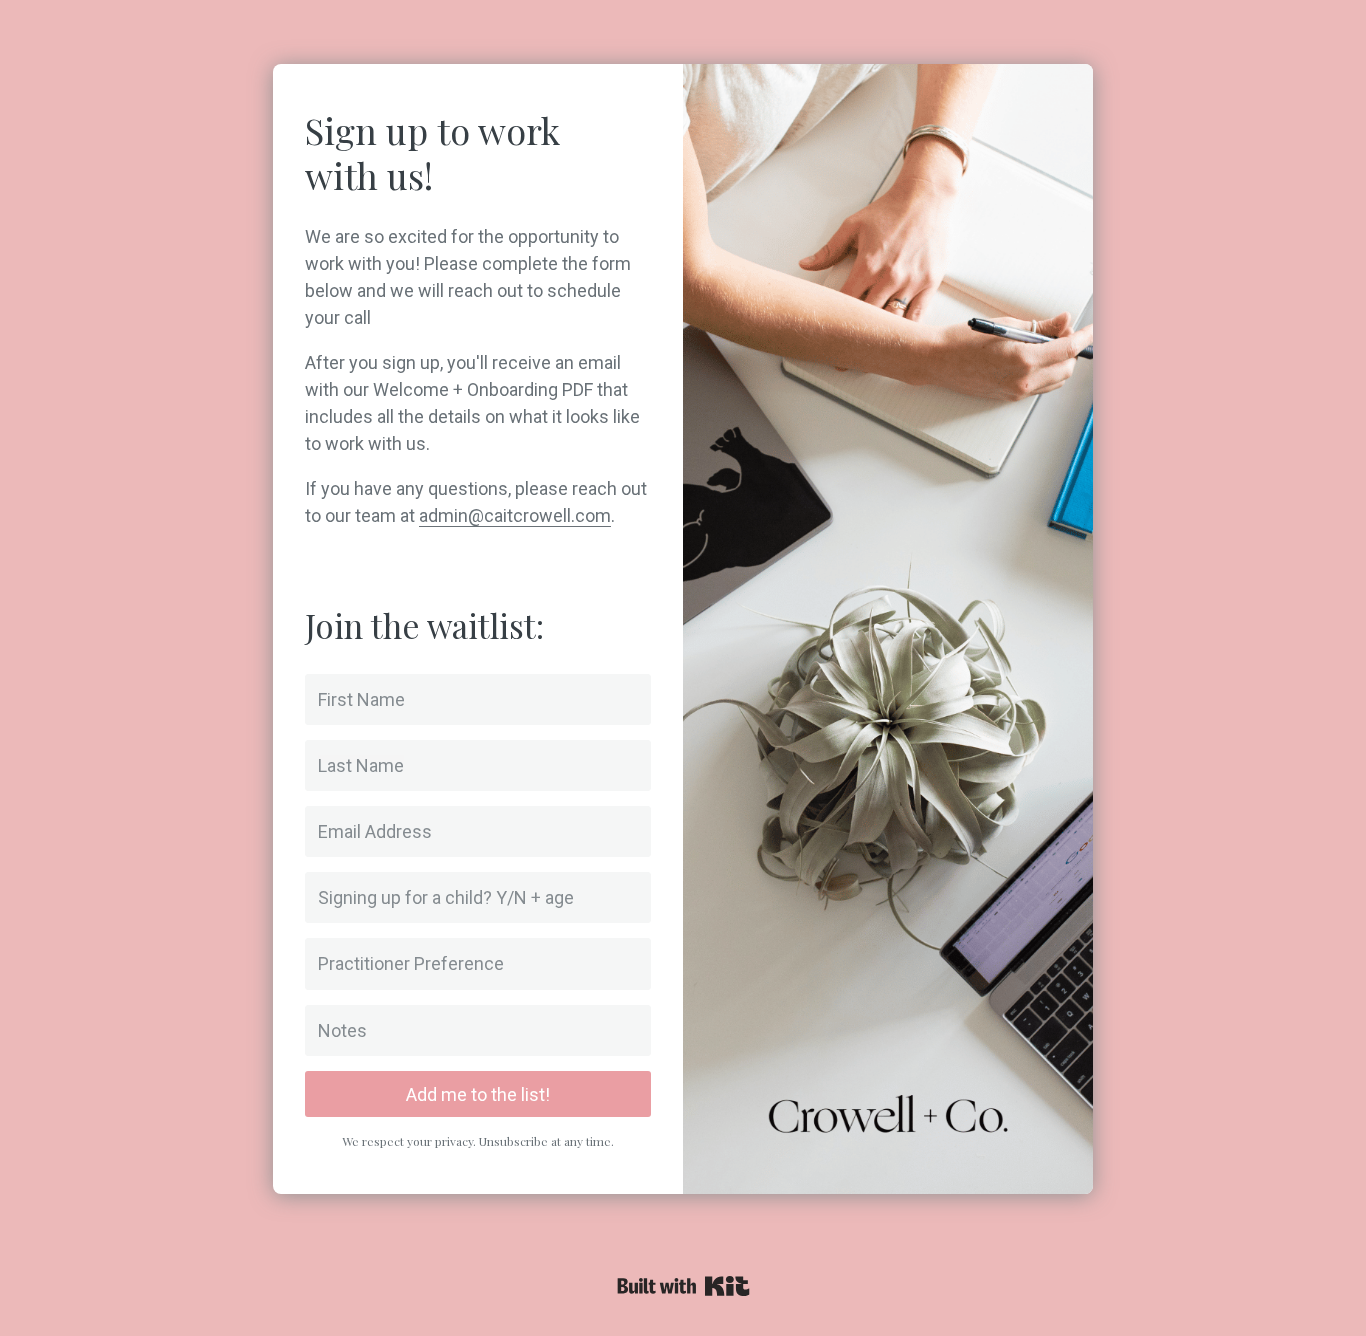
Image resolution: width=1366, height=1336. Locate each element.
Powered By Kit (683, 1286)
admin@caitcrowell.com (515, 515)
